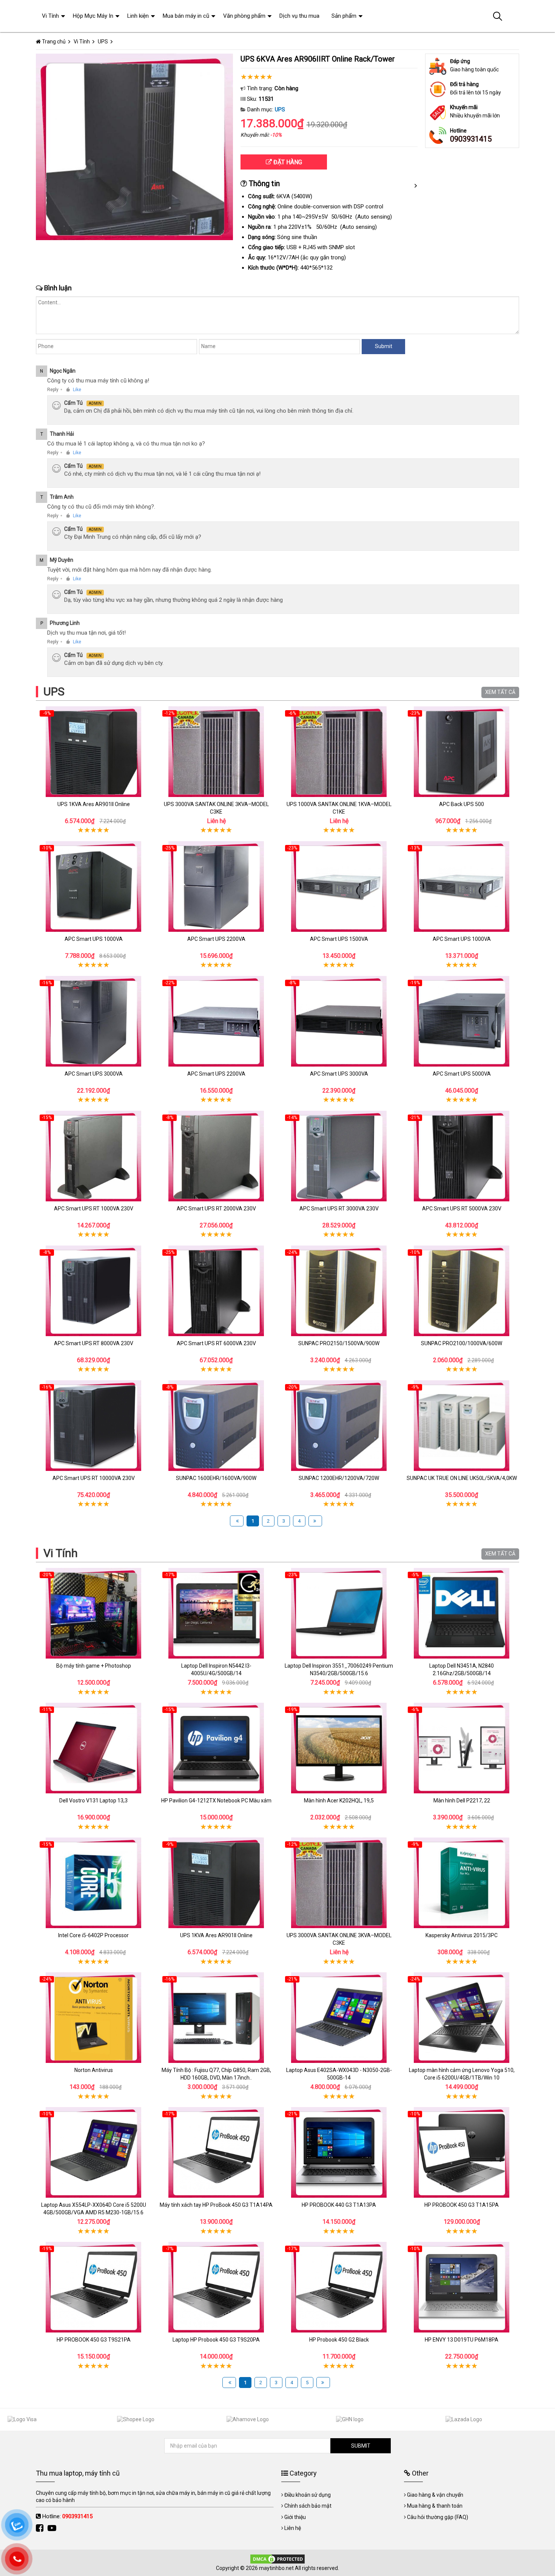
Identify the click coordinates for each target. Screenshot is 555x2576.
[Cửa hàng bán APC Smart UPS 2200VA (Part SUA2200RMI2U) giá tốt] (216, 1021)
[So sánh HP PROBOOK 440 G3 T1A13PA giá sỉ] (339, 2152)
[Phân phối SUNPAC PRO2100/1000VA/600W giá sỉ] (462, 1291)
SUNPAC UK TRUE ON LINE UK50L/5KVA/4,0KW (462, 1478)
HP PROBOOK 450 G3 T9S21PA (94, 2340)
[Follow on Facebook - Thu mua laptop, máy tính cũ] (41, 2528)
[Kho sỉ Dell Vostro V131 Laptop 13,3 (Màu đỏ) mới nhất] (93, 1748)
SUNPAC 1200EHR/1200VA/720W (339, 1478)
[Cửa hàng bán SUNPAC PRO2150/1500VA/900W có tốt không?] (339, 1291)
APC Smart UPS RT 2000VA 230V (216, 1209)
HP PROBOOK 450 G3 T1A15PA (462, 2205)
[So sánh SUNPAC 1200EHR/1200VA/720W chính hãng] (339, 1426)
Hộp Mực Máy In (93, 16)
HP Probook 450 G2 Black (339, 2340)
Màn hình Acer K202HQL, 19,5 (339, 1801)
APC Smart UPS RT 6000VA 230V (216, 1343)
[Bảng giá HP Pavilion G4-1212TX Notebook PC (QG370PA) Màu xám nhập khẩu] (216, 1748)
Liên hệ (293, 2528)
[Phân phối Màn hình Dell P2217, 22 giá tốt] (462, 1748)
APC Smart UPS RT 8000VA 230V (94, 1343)
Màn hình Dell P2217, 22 (462, 1801)
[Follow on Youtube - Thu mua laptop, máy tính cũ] (53, 2528)
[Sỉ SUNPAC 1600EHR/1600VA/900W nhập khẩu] (216, 1426)
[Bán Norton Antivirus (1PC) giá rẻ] (93, 2018)
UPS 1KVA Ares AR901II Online (94, 804)
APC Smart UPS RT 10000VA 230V (94, 1478)
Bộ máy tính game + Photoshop (94, 1666)
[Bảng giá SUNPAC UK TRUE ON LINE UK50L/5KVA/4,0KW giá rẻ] (462, 1426)
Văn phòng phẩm (244, 16)
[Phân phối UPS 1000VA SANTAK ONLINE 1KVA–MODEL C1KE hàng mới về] (339, 752)
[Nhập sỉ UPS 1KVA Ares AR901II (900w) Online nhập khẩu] (93, 752)
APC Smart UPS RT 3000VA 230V (339, 1209)
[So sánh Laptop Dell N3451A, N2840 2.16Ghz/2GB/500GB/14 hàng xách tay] (462, 1613)
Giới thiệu (295, 2517)
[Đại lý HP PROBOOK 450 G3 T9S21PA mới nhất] (93, 2287)
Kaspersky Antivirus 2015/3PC (462, 1935)
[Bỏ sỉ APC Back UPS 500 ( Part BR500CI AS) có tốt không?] (462, 752)
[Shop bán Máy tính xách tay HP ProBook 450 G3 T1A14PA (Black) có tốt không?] (216, 2152)
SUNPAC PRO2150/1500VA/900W (339, 1343)
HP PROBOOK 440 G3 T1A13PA (339, 2205)
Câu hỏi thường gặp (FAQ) (438, 2517)
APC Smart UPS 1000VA (94, 939)
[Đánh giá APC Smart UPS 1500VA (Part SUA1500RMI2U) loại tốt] (339, 886)
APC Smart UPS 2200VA (216, 939)
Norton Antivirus (94, 2070)
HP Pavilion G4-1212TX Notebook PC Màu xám (216, 1801)
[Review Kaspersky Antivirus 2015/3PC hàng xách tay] (462, 1883)
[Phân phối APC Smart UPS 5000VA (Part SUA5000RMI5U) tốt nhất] (462, 1021)
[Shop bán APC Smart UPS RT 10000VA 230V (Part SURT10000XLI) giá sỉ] (93, 1426)
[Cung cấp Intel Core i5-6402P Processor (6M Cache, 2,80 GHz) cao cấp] (93, 1883)
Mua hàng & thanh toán (435, 2506)
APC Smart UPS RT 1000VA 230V (94, 1209)
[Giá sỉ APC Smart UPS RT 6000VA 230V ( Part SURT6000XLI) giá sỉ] (216, 1291)
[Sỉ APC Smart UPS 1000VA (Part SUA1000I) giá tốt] (93, 886)
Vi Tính (61, 1553)
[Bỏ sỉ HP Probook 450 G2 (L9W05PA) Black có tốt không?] (339, 2287)
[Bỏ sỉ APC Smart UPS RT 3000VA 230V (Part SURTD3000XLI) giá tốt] (339, 1156)
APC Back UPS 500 (462, 804)
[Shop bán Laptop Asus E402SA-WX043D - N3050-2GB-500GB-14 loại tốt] (339, 2018)
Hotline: (67, 2516)
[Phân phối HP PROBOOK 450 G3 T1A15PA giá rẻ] (462, 2152)
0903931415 (471, 139)
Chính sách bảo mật (308, 2506)
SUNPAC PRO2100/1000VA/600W (462, 1343)
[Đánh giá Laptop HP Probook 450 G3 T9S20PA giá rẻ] (216, 2287)
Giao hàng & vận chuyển (435, 2495)
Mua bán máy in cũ (186, 16)
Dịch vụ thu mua (299, 16)
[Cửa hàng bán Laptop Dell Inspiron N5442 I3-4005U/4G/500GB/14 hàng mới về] (216, 1613)
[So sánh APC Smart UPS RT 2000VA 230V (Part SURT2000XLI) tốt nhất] (216, 1156)
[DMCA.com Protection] (277, 2559)
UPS (280, 109)
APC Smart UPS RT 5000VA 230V (462, 1209)
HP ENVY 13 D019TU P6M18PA (462, 2340)
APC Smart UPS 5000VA (462, 1074)
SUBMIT (361, 2446)
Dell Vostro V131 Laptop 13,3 (93, 1801)
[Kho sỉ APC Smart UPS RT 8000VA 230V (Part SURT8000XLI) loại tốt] (93, 1291)
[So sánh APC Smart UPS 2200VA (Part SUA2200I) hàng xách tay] (216, 886)
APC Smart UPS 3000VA (94, 1074)
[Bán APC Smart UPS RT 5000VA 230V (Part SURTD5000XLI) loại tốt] (462, 1156)
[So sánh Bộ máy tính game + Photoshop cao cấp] (93, 1613)
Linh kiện (138, 16)
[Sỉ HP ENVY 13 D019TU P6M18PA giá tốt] (462, 2287)
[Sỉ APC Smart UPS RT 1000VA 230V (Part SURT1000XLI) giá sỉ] (93, 1156)
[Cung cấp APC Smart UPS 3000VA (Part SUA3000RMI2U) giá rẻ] (339, 1021)
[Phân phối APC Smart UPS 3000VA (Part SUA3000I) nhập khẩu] (93, 1021)
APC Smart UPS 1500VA (339, 939)
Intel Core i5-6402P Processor (93, 1935)
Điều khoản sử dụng (308, 2495)
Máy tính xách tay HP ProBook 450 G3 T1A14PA (216, 2205)
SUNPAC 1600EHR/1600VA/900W (216, 1478)
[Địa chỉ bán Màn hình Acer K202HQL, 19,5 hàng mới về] (339, 1748)
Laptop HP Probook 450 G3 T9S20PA (216, 2340)
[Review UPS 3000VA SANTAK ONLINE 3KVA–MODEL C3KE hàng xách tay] (216, 752)
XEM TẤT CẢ (500, 692)
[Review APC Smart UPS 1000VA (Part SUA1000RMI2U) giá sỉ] (462, 886)
